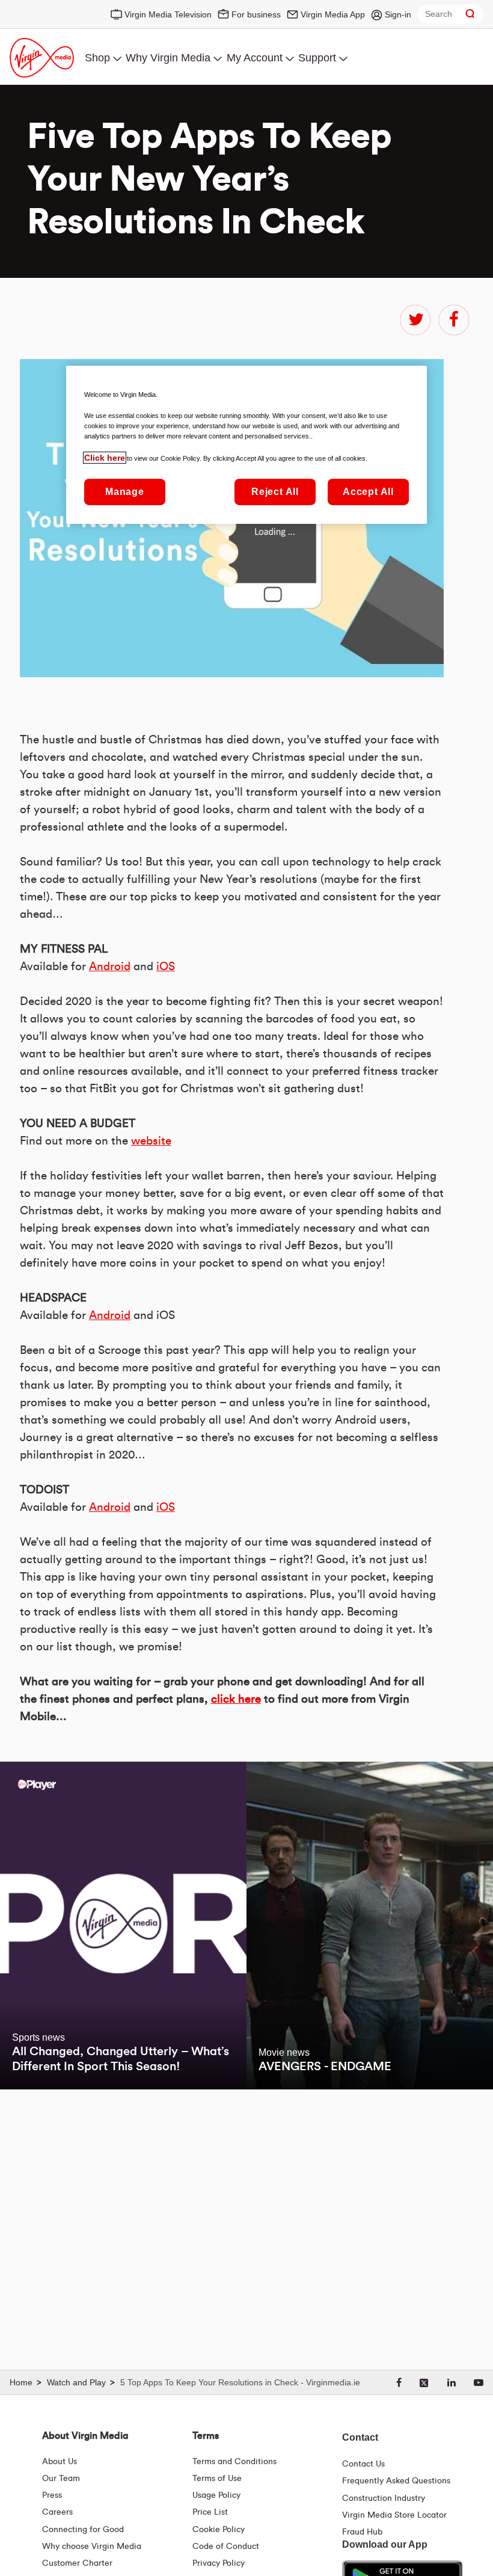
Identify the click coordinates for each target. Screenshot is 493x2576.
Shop (97, 58)
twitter (415, 320)
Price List (210, 2512)
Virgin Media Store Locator (394, 2515)
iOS (166, 967)
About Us (60, 2462)
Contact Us (363, 2464)
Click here (105, 458)
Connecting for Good (83, 2530)
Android (110, 967)
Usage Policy (216, 2495)
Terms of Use (217, 2479)
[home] (27, 2383)
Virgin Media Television (168, 14)
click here (236, 1699)
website (151, 1141)
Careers (57, 2512)
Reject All (275, 492)
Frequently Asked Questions (396, 2481)
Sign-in (398, 14)
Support (317, 58)
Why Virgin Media (168, 58)
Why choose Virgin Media (92, 2547)
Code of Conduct (226, 2547)
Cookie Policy (219, 2530)
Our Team (61, 2479)
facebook (454, 320)
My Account (255, 58)
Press (52, 2495)
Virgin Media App (333, 14)
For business (256, 14)
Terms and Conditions (234, 2462)
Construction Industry (384, 2498)
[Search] (470, 14)
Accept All (368, 492)
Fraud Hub (362, 2532)
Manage (125, 492)
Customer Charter (77, 2563)
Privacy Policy (219, 2563)
